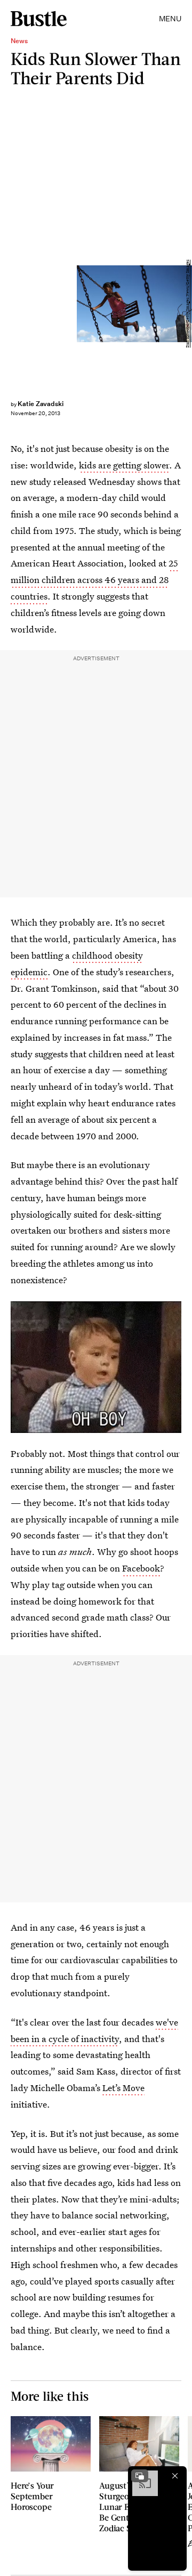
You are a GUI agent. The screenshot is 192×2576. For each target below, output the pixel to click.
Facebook (141, 1568)
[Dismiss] (175, 2476)
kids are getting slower (124, 465)
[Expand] (140, 2476)
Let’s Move (123, 2088)
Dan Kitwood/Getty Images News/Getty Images (187, 303)
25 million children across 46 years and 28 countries (94, 580)
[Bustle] (39, 19)
